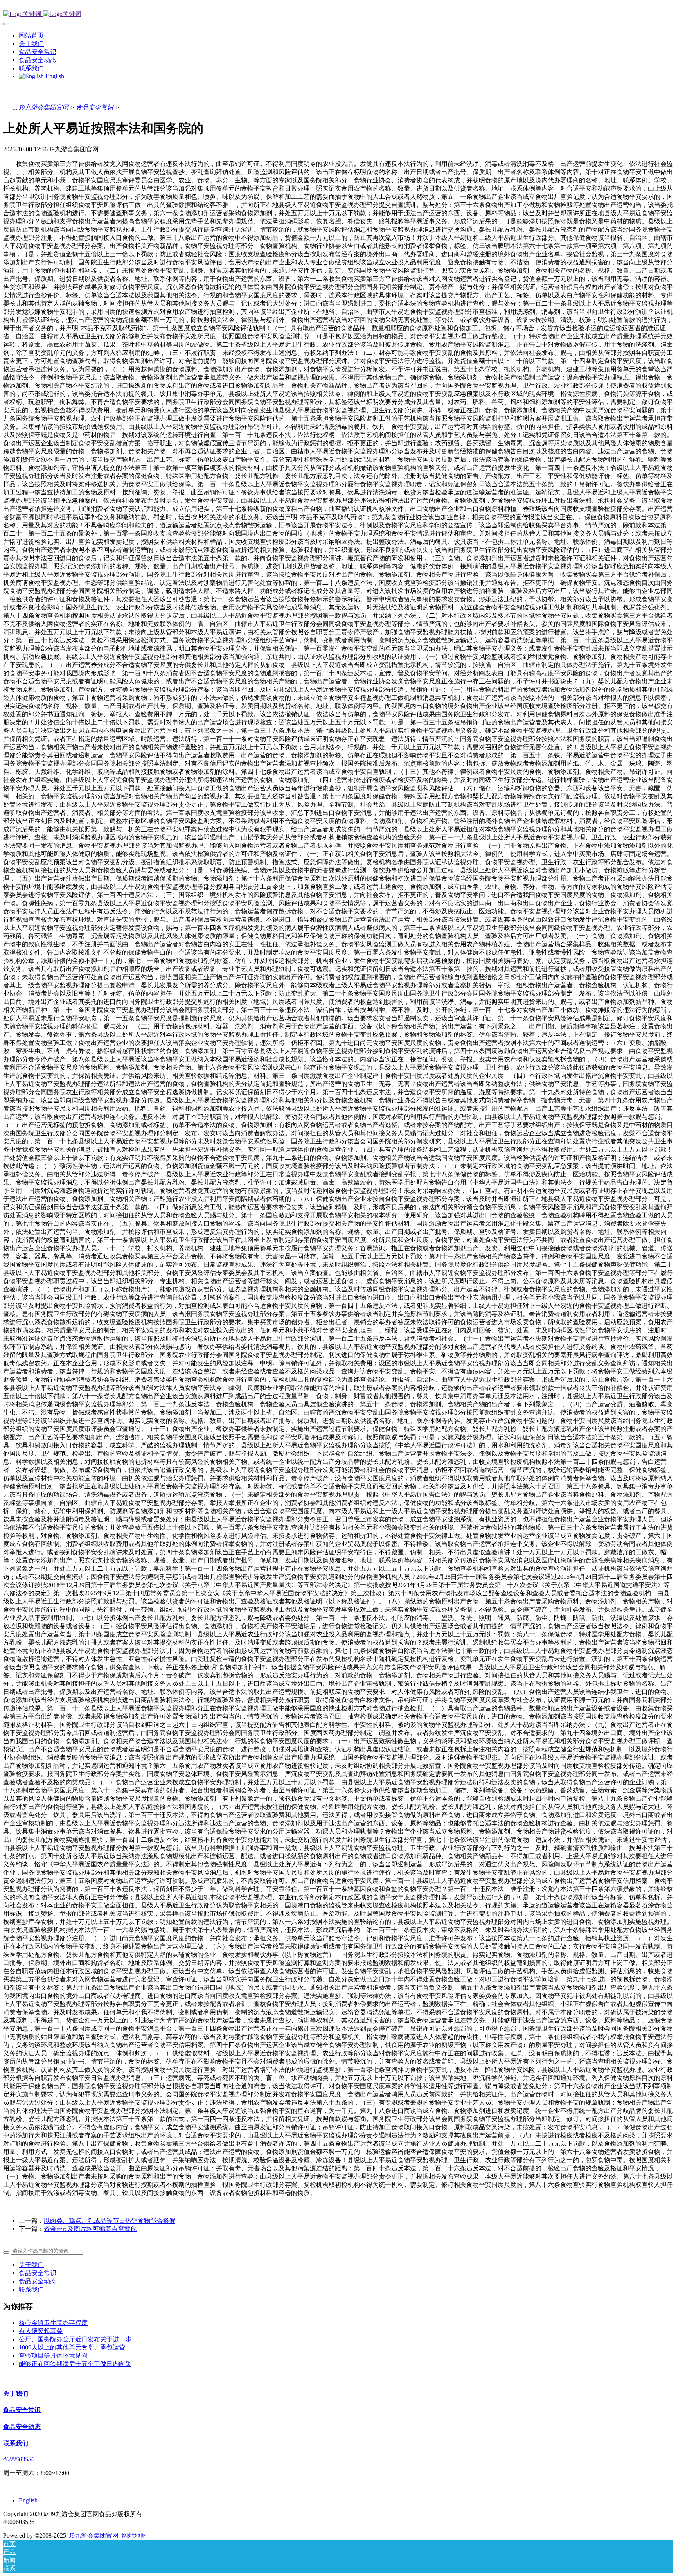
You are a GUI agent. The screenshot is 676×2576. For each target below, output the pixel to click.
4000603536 (19, 2459)
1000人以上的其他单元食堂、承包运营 (72, 2347)
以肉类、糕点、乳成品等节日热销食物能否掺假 (110, 2221)
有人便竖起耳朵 (41, 2331)
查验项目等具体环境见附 (53, 2356)
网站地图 (134, 2536)
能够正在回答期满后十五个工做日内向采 (75, 2364)
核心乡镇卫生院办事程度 (53, 2323)
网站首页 (31, 35)
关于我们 (31, 2265)
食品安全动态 (38, 2281)
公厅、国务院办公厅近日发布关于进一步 (75, 2339)
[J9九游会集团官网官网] (338, 14)
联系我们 (31, 2289)
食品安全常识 (95, 107)
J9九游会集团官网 (44, 107)
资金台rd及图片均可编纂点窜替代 (90, 2229)
